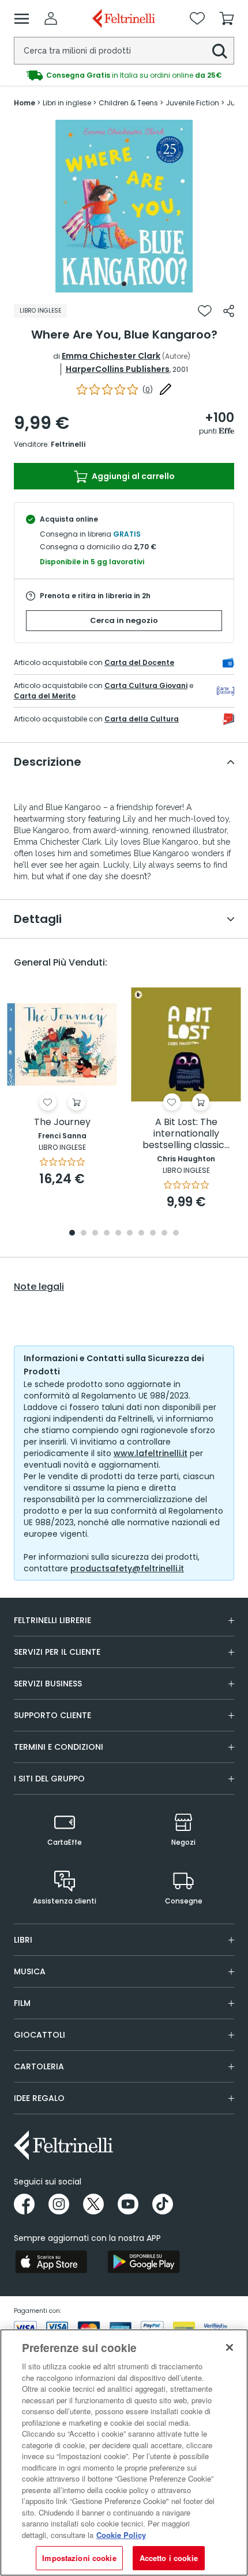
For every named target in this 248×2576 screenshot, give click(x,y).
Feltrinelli (68, 444)
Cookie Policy (121, 2535)
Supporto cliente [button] (52, 1715)
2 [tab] (84, 1234)
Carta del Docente (139, 662)
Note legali (39, 1287)
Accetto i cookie (169, 2558)
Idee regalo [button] (39, 2098)
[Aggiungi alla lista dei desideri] (205, 311)
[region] (124, 2452)
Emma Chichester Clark (111, 356)
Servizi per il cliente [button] (57, 1652)
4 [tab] (107, 1234)
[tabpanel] (124, 206)
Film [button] (22, 2003)
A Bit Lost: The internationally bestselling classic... (186, 1134)
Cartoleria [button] (39, 2066)
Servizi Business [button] (48, 1684)
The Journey (62, 1122)
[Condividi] (229, 311)
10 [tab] (176, 1234)
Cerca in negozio (124, 620)
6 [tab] (130, 1234)
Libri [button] (23, 1940)
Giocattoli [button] (40, 2035)
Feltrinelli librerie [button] (52, 1620)
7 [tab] (142, 1234)
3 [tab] (95, 1234)
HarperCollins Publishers (118, 369)
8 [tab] (153, 1234)
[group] (124, 75)
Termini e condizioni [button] (59, 1747)
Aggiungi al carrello (132, 476)
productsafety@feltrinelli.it (127, 1568)
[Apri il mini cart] (227, 18)
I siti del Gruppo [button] (49, 1779)
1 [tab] (124, 284)
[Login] (51, 18)
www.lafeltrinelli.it (151, 1453)
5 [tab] (118, 1234)
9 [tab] (164, 1234)
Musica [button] (30, 1971)
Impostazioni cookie (79, 2558)
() (148, 390)
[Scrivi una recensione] (166, 389)
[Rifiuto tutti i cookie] (230, 2347)
